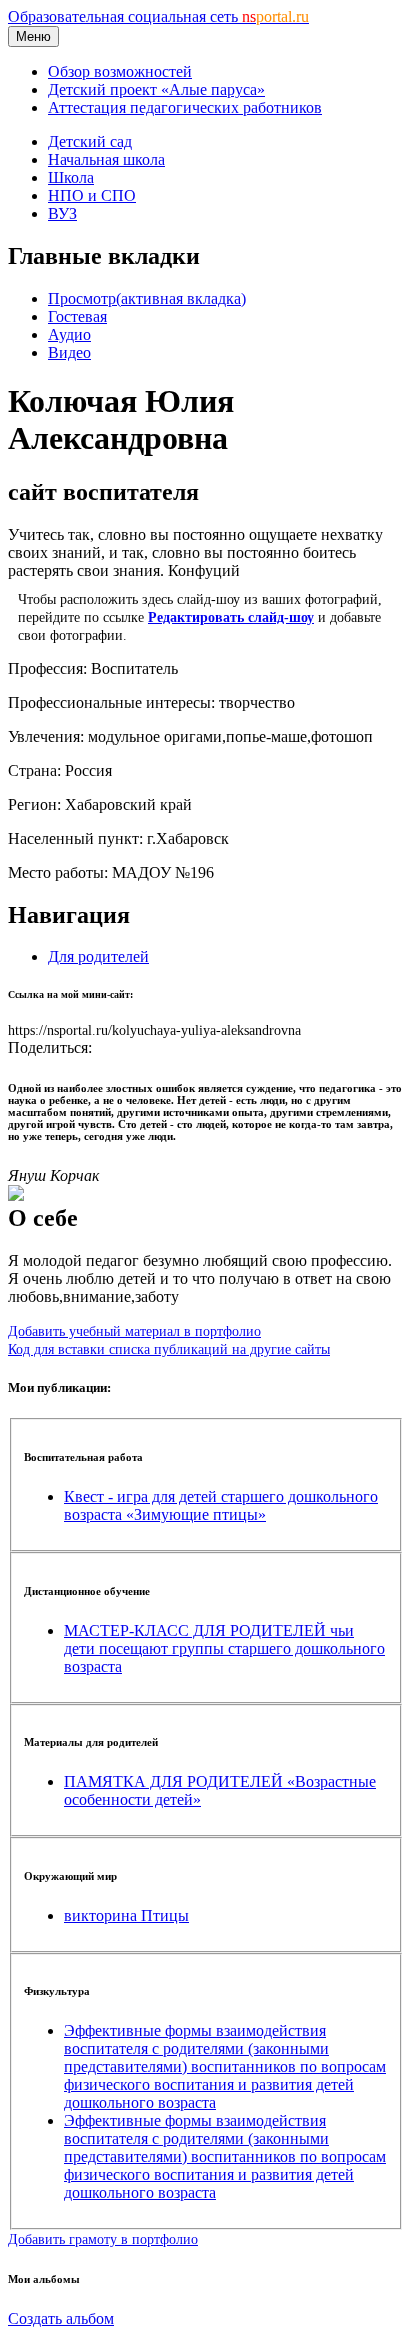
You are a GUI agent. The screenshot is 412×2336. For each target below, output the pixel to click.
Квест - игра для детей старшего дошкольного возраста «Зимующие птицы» (221, 1505)
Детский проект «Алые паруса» (156, 89)
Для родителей (98, 956)
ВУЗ (62, 213)
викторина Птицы (126, 1915)
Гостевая (77, 316)
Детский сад (90, 141)
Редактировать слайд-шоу (231, 617)
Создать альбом (61, 2318)
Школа (71, 177)
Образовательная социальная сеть (158, 16)
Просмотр (147, 298)
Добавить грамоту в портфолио (103, 2239)
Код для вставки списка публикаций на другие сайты (169, 1349)
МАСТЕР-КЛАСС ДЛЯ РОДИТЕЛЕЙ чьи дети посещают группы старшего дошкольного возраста (224, 1648)
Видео (69, 352)
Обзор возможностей (120, 71)
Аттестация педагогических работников (185, 107)
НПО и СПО (92, 195)
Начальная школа (106, 159)
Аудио (69, 334)
